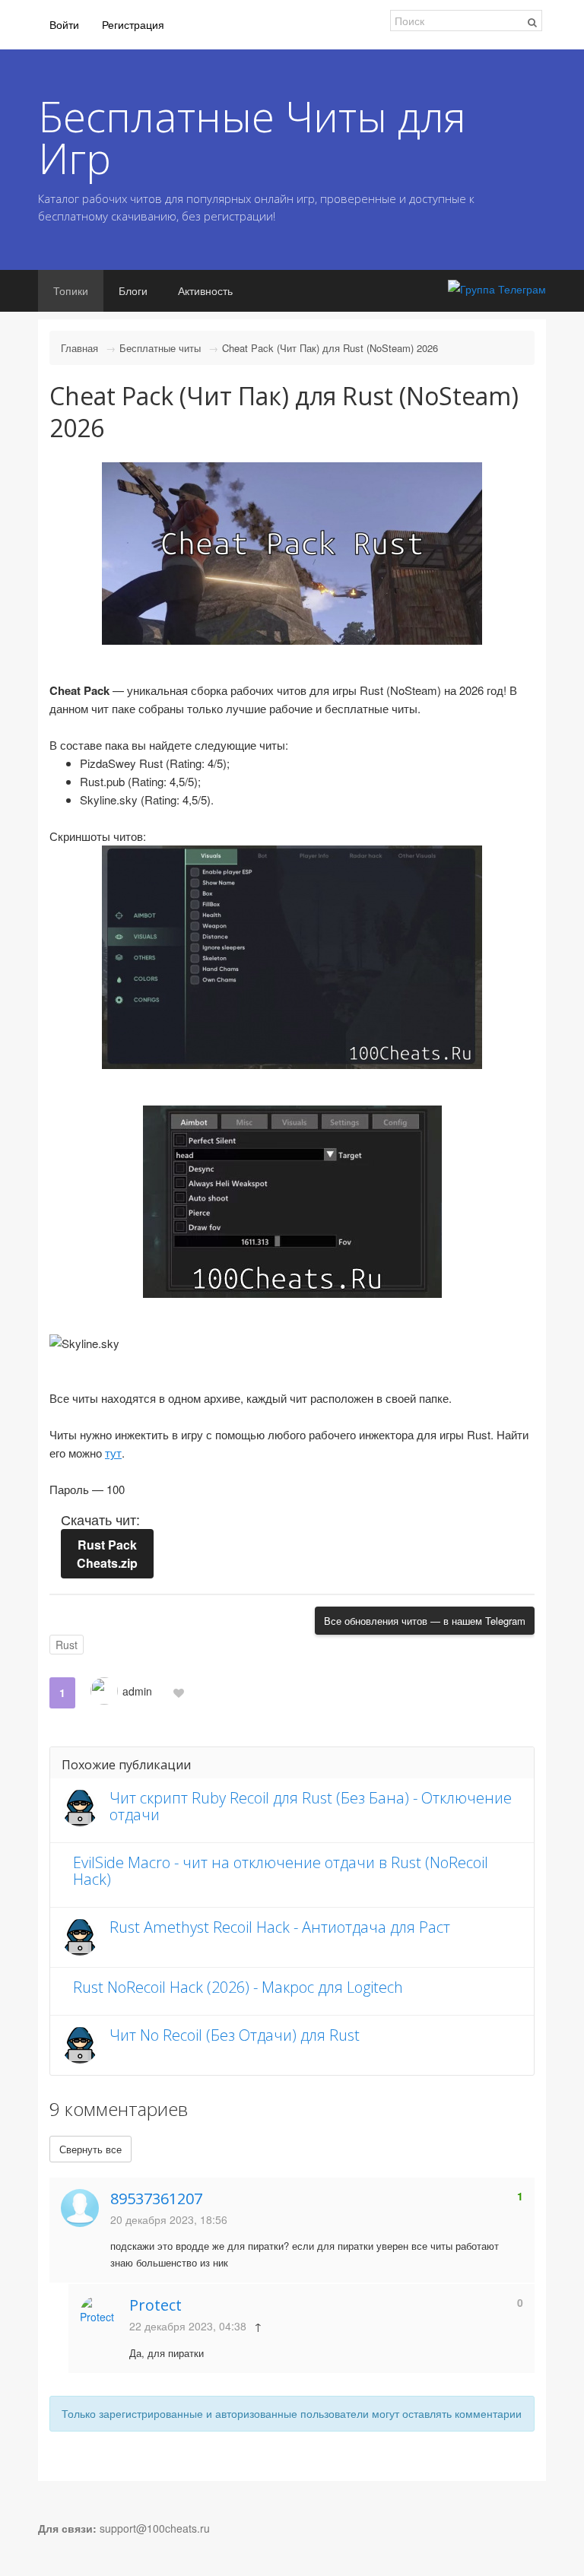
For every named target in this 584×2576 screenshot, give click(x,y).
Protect (156, 2305)
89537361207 (156, 2198)
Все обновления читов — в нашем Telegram (425, 1621)
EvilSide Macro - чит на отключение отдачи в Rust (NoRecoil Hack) (281, 1871)
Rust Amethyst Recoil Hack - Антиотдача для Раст (280, 1927)
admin (137, 1691)
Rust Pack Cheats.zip (107, 1554)
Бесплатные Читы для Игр (252, 137)
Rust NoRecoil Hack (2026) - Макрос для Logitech (238, 1987)
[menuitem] (64, 25)
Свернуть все (90, 2149)
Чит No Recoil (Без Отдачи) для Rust (235, 2035)
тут (113, 1453)
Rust (67, 1645)
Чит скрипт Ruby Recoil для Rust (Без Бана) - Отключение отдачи (311, 1806)
